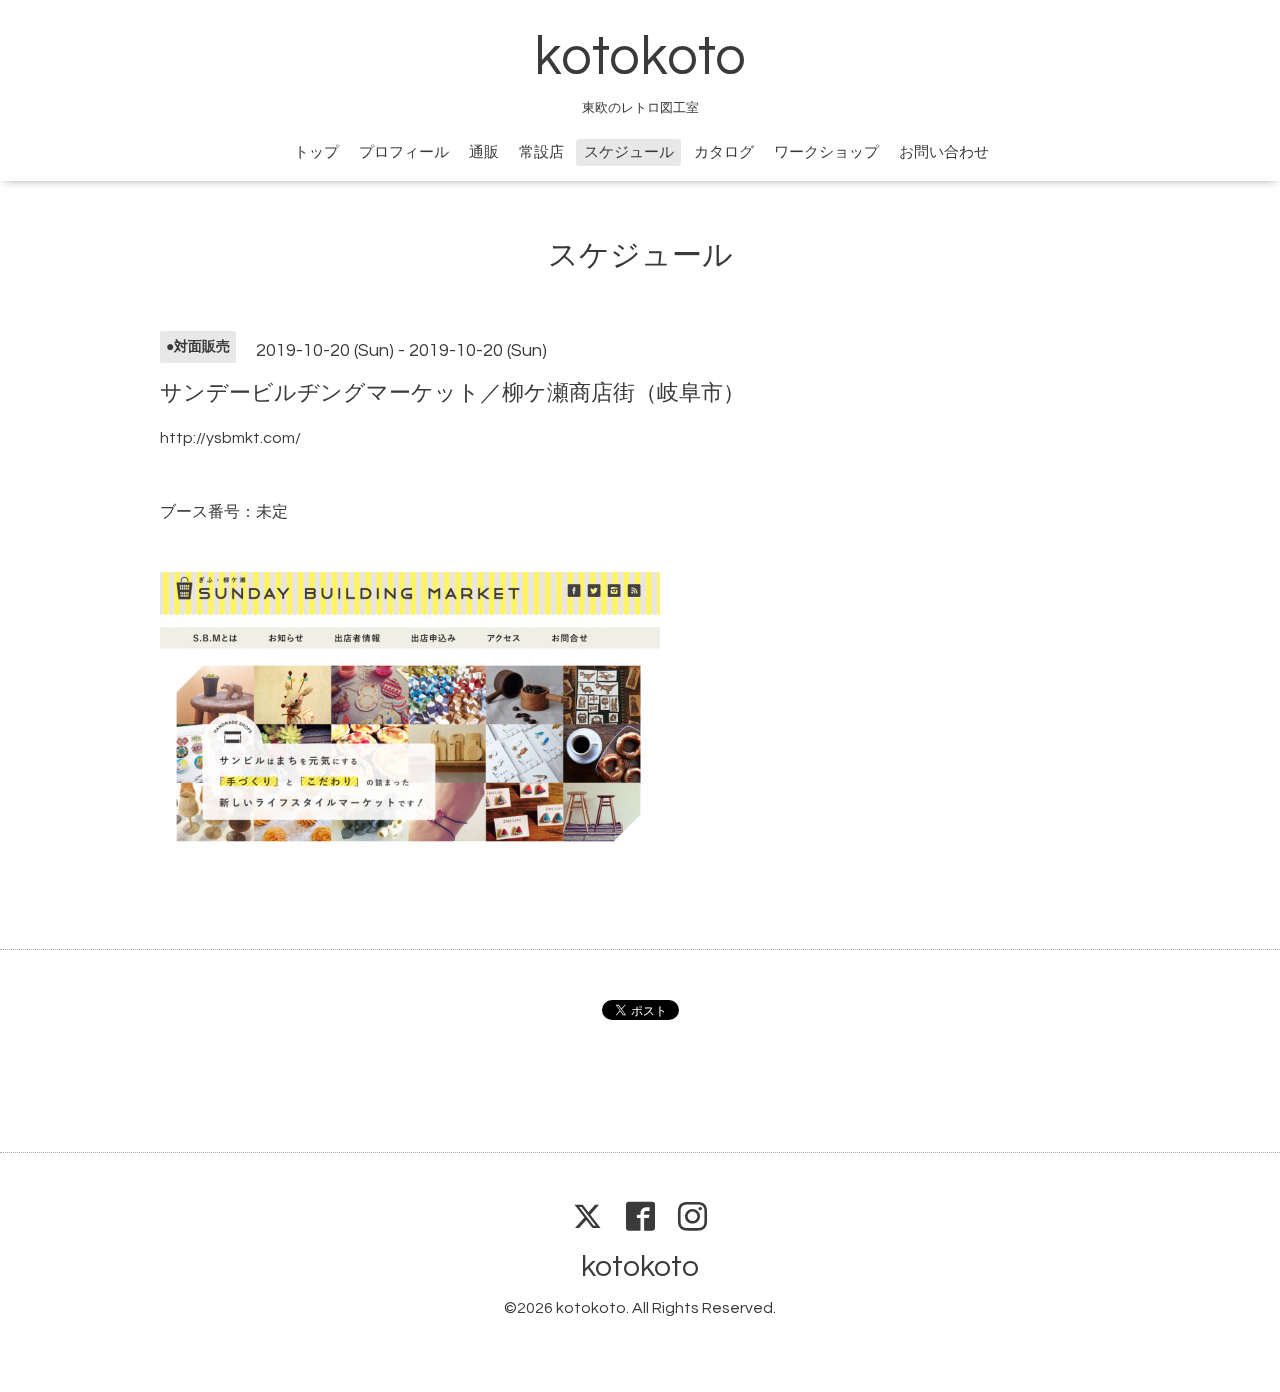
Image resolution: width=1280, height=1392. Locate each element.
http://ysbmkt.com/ (230, 438)
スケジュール (629, 152)
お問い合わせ (944, 152)
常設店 (541, 152)
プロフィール (404, 152)
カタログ (724, 152)
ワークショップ (826, 152)
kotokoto (640, 57)
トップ (316, 152)
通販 (484, 152)
